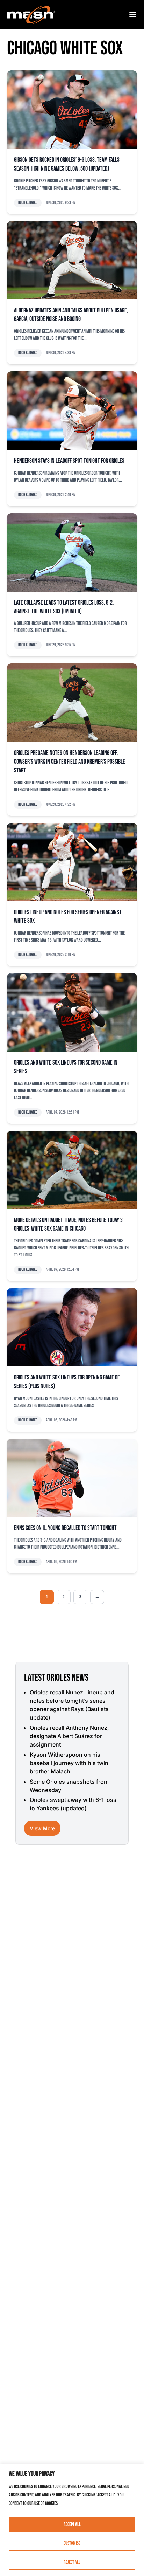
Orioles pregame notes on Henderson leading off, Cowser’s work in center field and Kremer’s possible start (70, 762)
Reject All (72, 2562)
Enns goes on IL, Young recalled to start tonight (65, 1528)
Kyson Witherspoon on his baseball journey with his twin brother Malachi (69, 1763)
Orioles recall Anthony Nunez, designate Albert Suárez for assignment (69, 1736)
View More (42, 1828)
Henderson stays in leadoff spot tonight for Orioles (69, 461)
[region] (72, 2520)
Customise (72, 2543)
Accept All (72, 2524)
